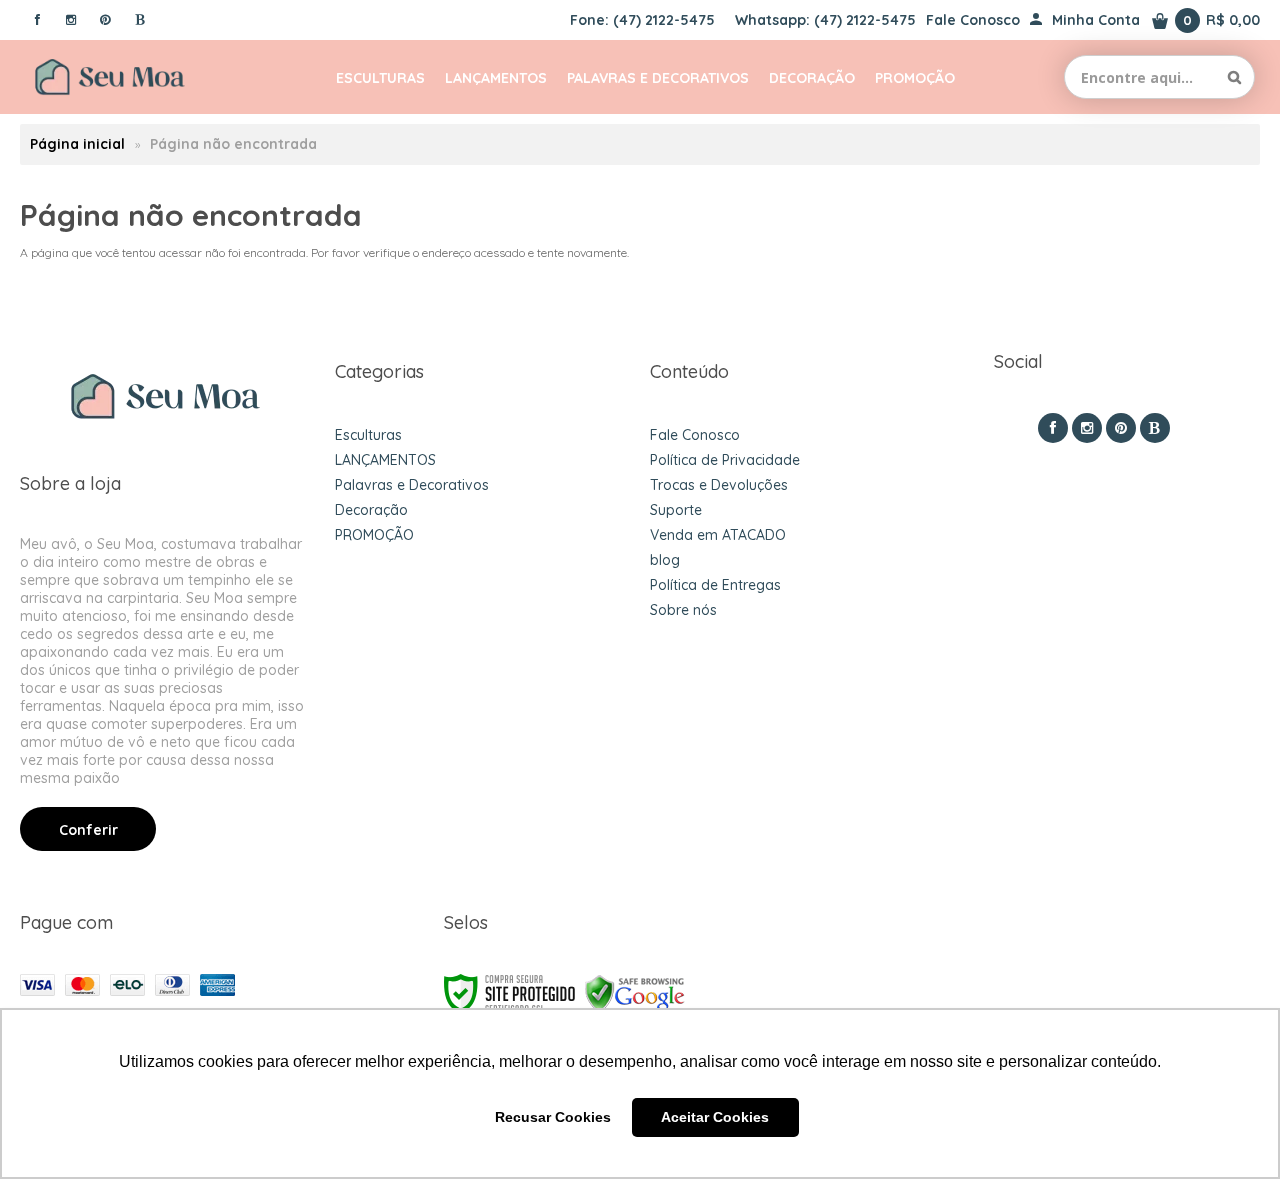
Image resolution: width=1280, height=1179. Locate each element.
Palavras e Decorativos (412, 485)
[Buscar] (1234, 77)
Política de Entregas (715, 585)
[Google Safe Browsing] (635, 992)
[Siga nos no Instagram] (71, 19)
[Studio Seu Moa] (110, 76)
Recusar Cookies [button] (553, 1117)
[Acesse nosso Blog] (139, 19)
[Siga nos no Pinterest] (105, 19)
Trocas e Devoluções (719, 485)
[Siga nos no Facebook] (37, 19)
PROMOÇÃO (374, 535)
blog (665, 560)
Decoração (371, 510)
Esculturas (368, 435)
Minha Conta (1096, 20)
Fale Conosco (973, 20)
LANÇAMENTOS (385, 460)
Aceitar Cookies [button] (715, 1117)
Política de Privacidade (725, 460)
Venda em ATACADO (718, 535)
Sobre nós (683, 610)
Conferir (88, 830)
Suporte (676, 510)
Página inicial (77, 144)
